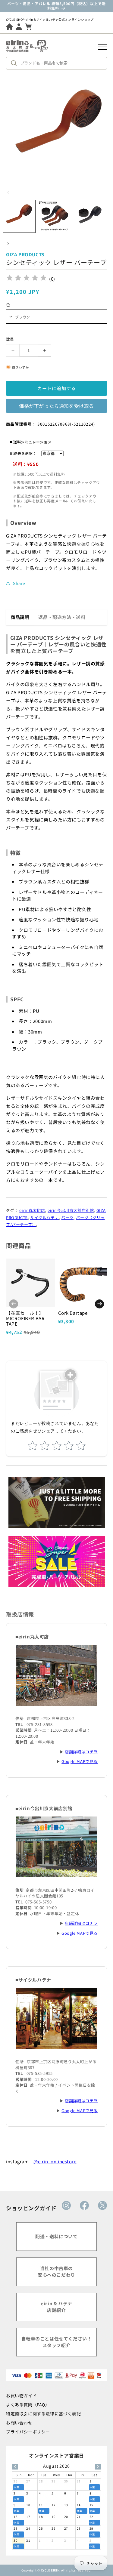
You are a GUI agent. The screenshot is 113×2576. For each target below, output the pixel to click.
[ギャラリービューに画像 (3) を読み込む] (90, 216)
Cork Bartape (73, 1313)
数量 (10, 339)
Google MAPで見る (80, 1761)
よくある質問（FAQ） (28, 2405)
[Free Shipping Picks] (57, 1502)
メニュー (102, 47)
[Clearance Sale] (57, 1561)
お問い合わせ (19, 2423)
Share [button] (19, 583)
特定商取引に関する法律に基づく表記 (43, 2414)
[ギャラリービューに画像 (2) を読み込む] (54, 216)
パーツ (67, 1217)
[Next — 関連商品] (99, 1304)
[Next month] (98, 2467)
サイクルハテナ (44, 1217)
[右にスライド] (8, 244)
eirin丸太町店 (32, 1210)
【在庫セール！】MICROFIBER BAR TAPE (25, 1318)
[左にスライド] (8, 192)
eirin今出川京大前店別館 (71, 1210)
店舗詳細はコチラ (81, 1752)
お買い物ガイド (21, 2396)
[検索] (15, 63)
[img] (27, 279)
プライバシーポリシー (28, 2432)
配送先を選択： (23, 453)
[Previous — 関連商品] (14, 1304)
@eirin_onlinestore (55, 2161)
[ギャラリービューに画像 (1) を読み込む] (19, 216)
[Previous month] (15, 2467)
